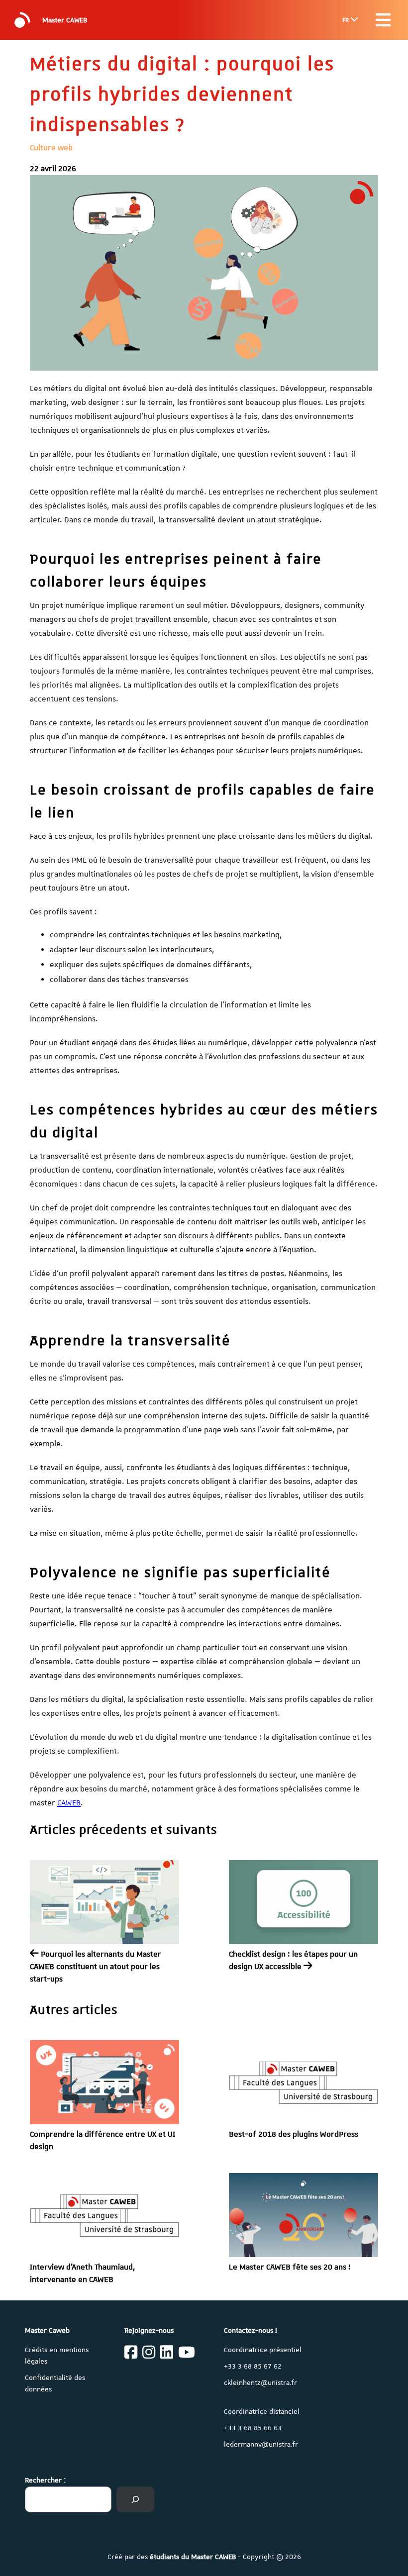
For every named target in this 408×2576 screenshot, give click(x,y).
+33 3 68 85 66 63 (253, 2428)
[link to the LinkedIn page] (167, 2354)
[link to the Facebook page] (131, 2354)
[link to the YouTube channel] (187, 2354)
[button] (383, 20)
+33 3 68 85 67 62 (253, 2366)
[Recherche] (135, 2499)
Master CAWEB (65, 20)
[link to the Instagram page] (149, 2354)
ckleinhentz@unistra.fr (260, 2382)
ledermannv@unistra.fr (261, 2444)
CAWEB (69, 1803)
